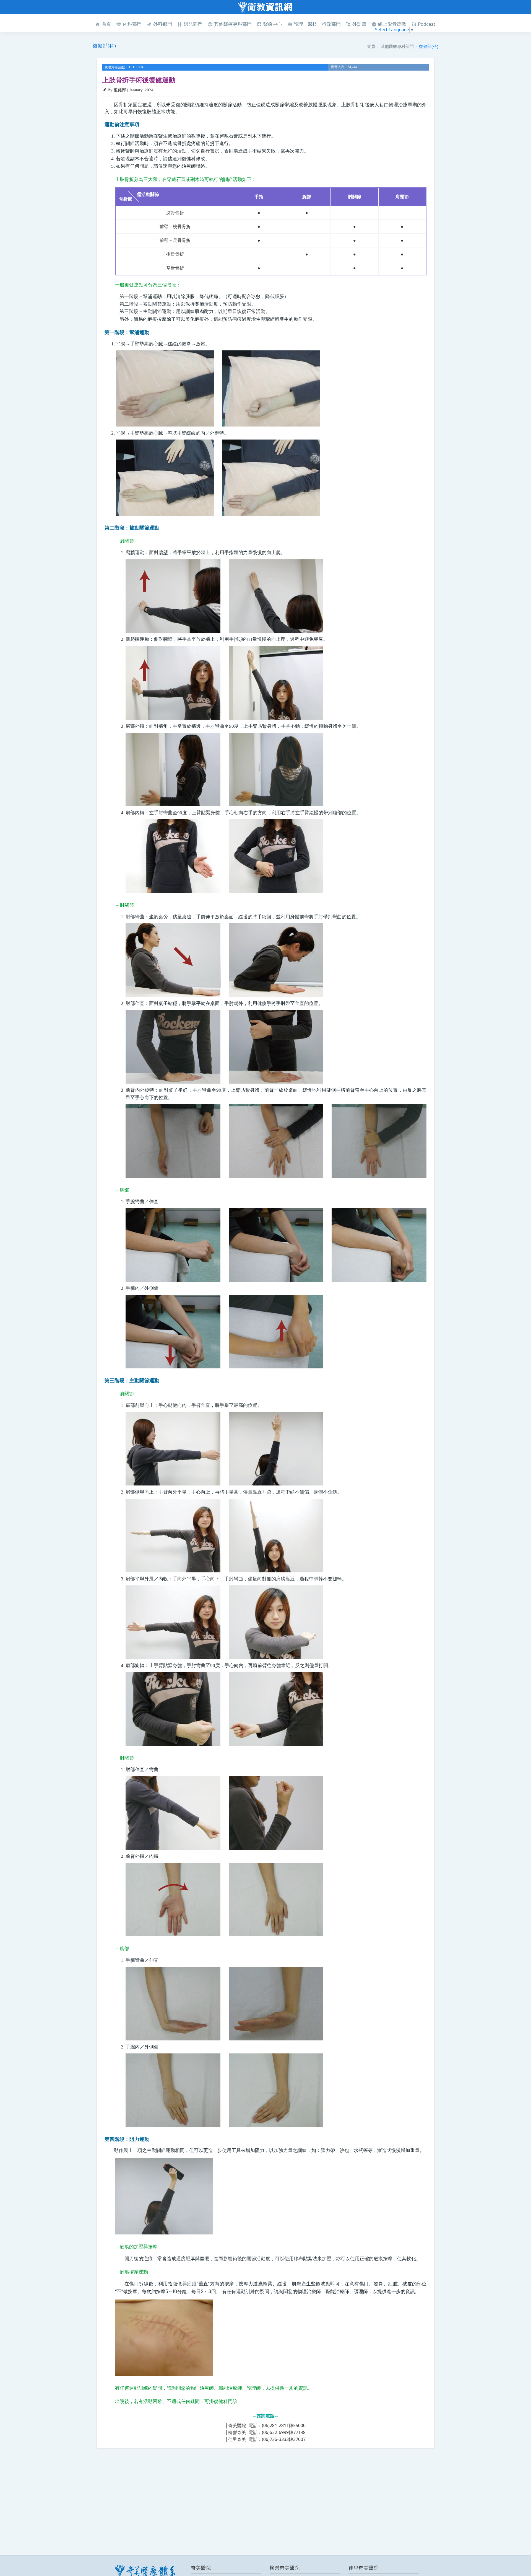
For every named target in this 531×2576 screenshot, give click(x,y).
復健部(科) (429, 46)
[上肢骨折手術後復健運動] (165, 389)
